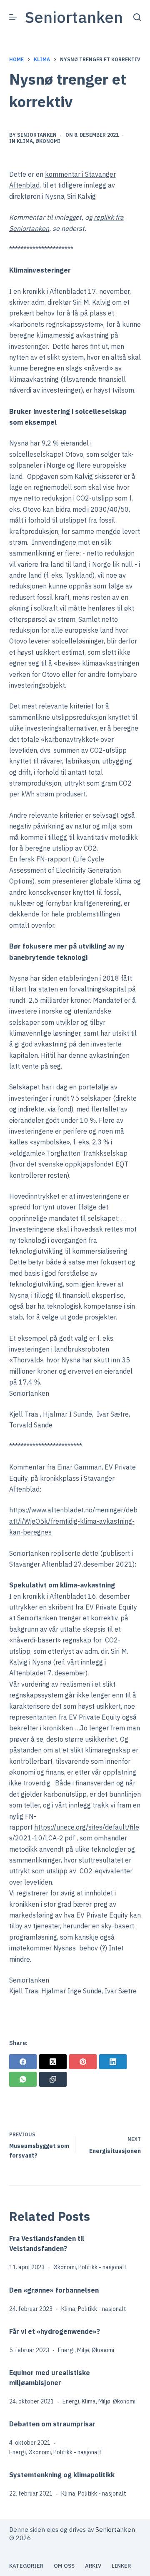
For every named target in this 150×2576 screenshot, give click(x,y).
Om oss (64, 2566)
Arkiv (93, 2566)
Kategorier (26, 2566)
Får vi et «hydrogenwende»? (55, 2331)
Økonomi (48, 141)
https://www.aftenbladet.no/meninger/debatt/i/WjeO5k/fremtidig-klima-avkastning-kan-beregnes (73, 1521)
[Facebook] (23, 2062)
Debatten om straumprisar (52, 2424)
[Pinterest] (83, 2062)
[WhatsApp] (23, 2079)
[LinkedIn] (113, 2062)
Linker (121, 2566)
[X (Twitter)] (53, 2062)
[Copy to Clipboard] (53, 2079)
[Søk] (137, 17)
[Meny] (13, 17)
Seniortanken (74, 17)
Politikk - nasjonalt (102, 2267)
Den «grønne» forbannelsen (54, 2290)
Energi (66, 2350)
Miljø (83, 2350)
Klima (25, 141)
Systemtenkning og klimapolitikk (64, 2475)
